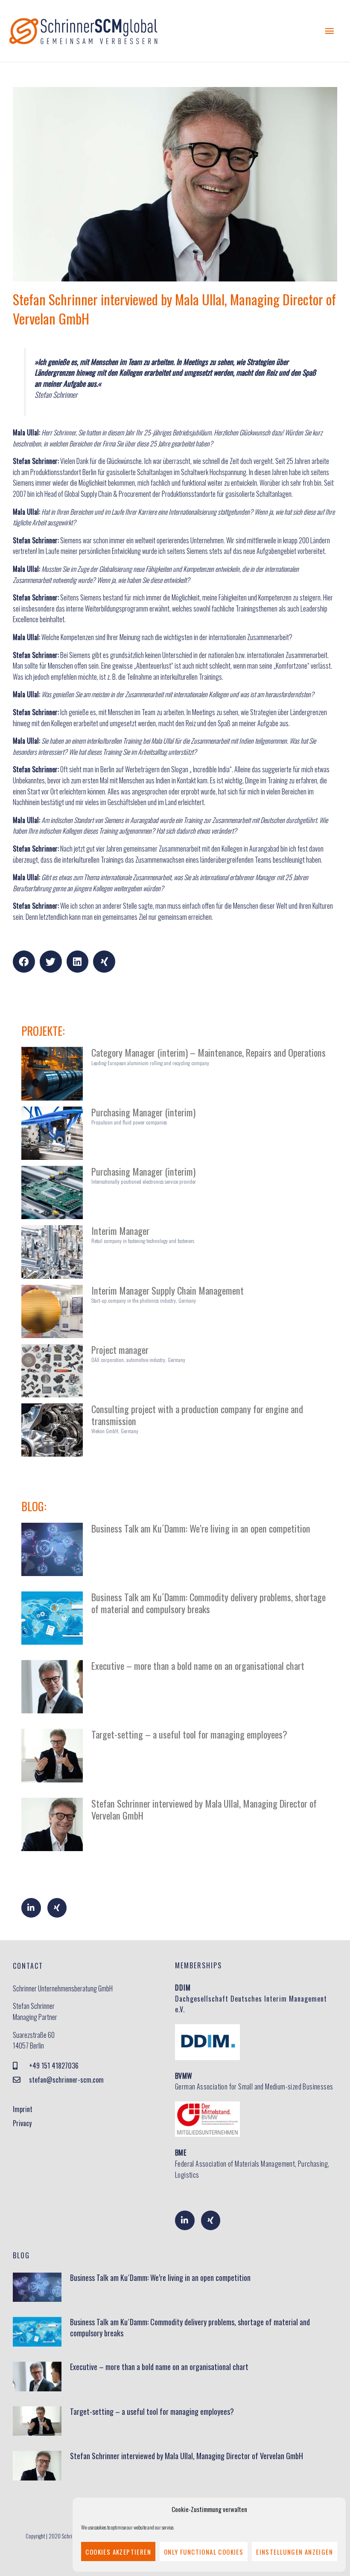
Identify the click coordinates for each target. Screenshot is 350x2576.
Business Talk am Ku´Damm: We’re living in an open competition (201, 1528)
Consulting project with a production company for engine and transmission (197, 1415)
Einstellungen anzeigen (295, 2552)
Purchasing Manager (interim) (143, 1112)
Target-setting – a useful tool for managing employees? (189, 1734)
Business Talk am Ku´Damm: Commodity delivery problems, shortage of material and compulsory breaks (209, 1603)
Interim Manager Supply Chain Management (168, 1290)
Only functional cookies (204, 2552)
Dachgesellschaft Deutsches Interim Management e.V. (251, 1998)
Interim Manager (120, 1230)
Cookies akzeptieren (118, 2552)
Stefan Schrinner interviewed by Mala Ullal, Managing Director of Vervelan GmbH (204, 1809)
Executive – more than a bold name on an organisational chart (198, 1665)
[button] (24, 962)
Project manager (120, 1349)
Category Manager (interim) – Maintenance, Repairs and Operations (209, 1052)
